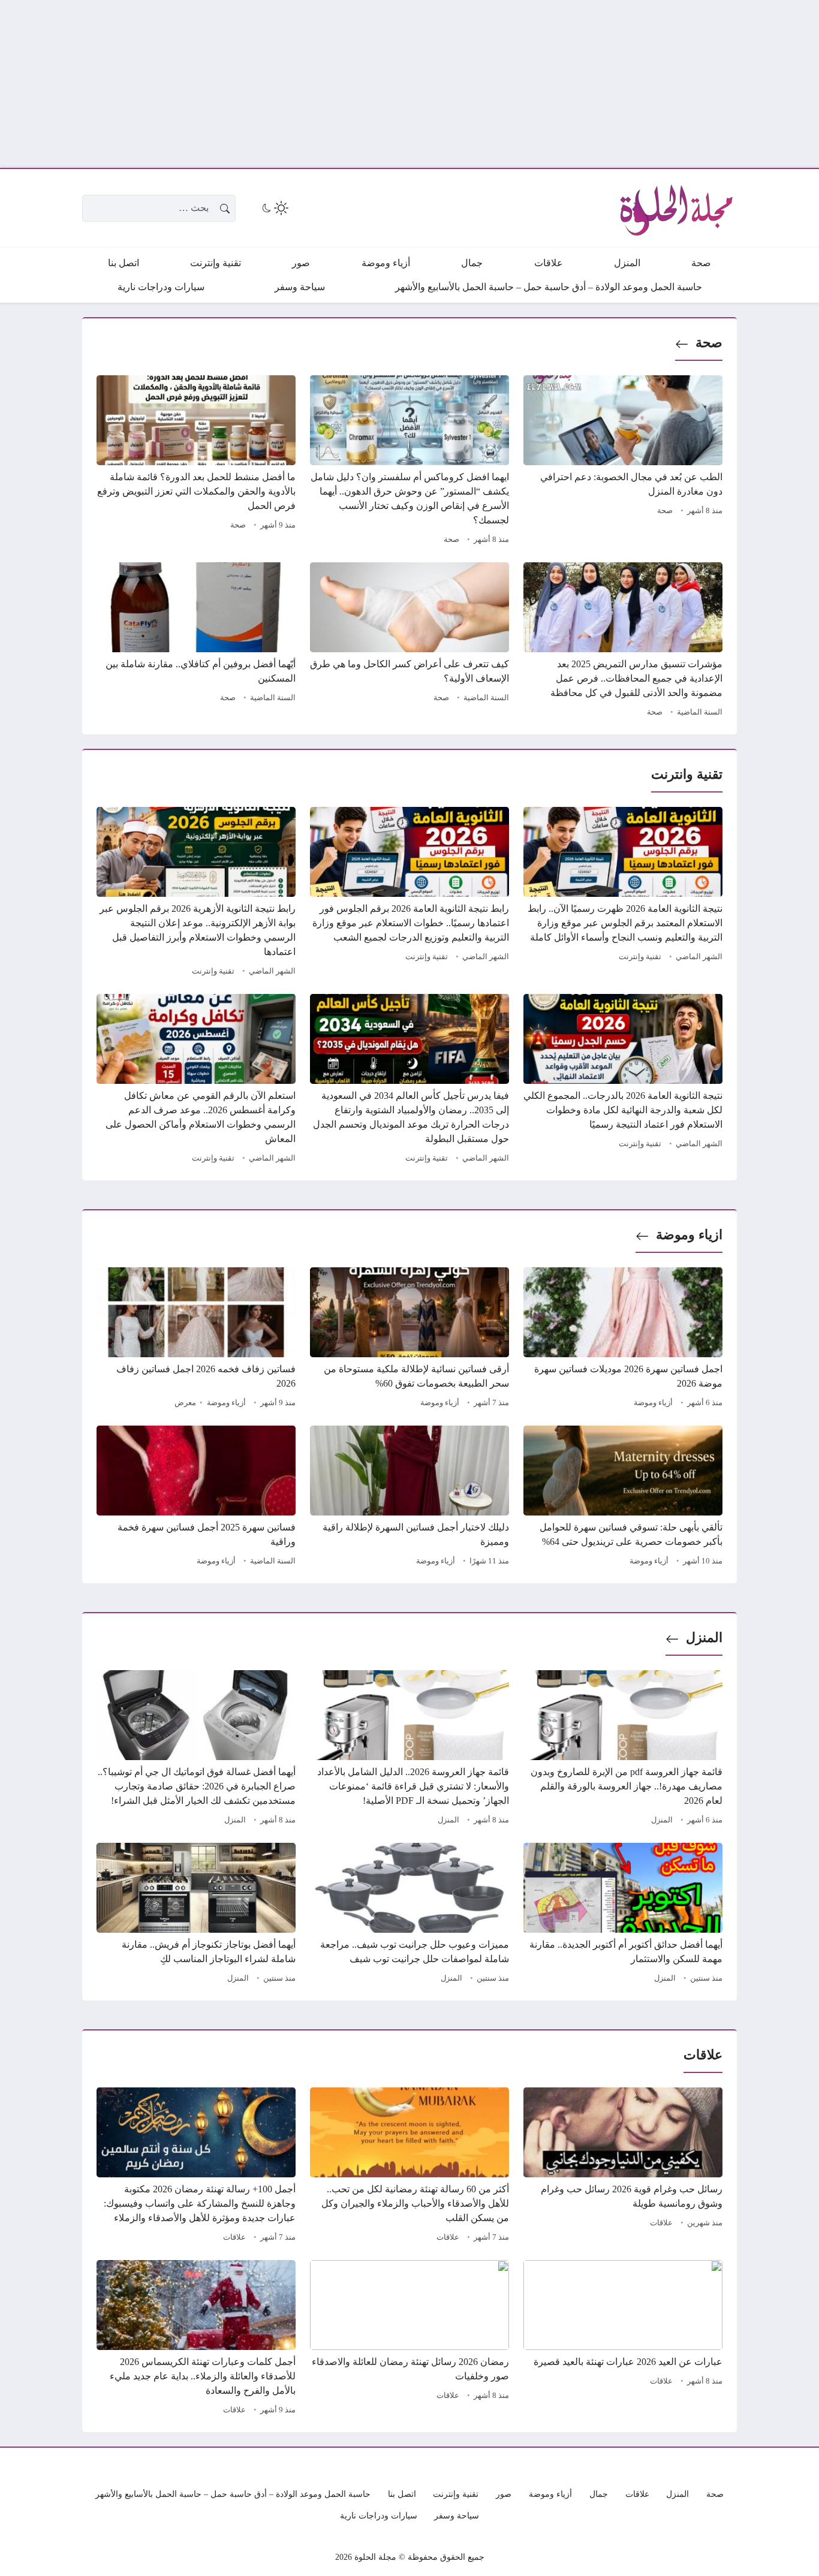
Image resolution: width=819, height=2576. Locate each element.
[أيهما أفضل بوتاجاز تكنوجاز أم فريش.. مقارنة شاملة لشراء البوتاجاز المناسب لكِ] (196, 1915)
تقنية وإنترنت (640, 957)
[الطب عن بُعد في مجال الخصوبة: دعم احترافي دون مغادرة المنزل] (623, 462)
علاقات (661, 2223)
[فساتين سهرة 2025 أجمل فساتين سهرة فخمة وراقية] (196, 1498)
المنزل (704, 1638)
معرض (185, 1403)
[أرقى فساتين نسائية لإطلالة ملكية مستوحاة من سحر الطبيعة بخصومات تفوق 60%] (409, 1339)
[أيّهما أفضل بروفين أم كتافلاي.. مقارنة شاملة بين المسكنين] (196, 641)
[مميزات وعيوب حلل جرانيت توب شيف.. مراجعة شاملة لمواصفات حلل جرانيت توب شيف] (409, 1915)
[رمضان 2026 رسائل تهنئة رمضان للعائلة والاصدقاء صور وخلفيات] (409, 2339)
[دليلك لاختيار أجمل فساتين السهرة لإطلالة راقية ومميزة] (409, 1498)
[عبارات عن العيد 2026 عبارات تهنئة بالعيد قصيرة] (623, 2339)
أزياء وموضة (653, 1403)
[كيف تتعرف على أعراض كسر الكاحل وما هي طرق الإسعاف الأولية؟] (409, 641)
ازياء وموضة (689, 1235)
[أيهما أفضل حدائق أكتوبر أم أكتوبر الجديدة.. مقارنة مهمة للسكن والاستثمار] (623, 1915)
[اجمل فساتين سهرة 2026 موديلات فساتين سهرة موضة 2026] (623, 1339)
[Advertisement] (459, 84)
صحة (709, 343)
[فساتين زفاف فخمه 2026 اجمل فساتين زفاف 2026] (196, 1339)
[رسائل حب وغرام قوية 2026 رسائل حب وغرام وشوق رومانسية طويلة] (623, 2167)
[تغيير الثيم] (274, 208)
